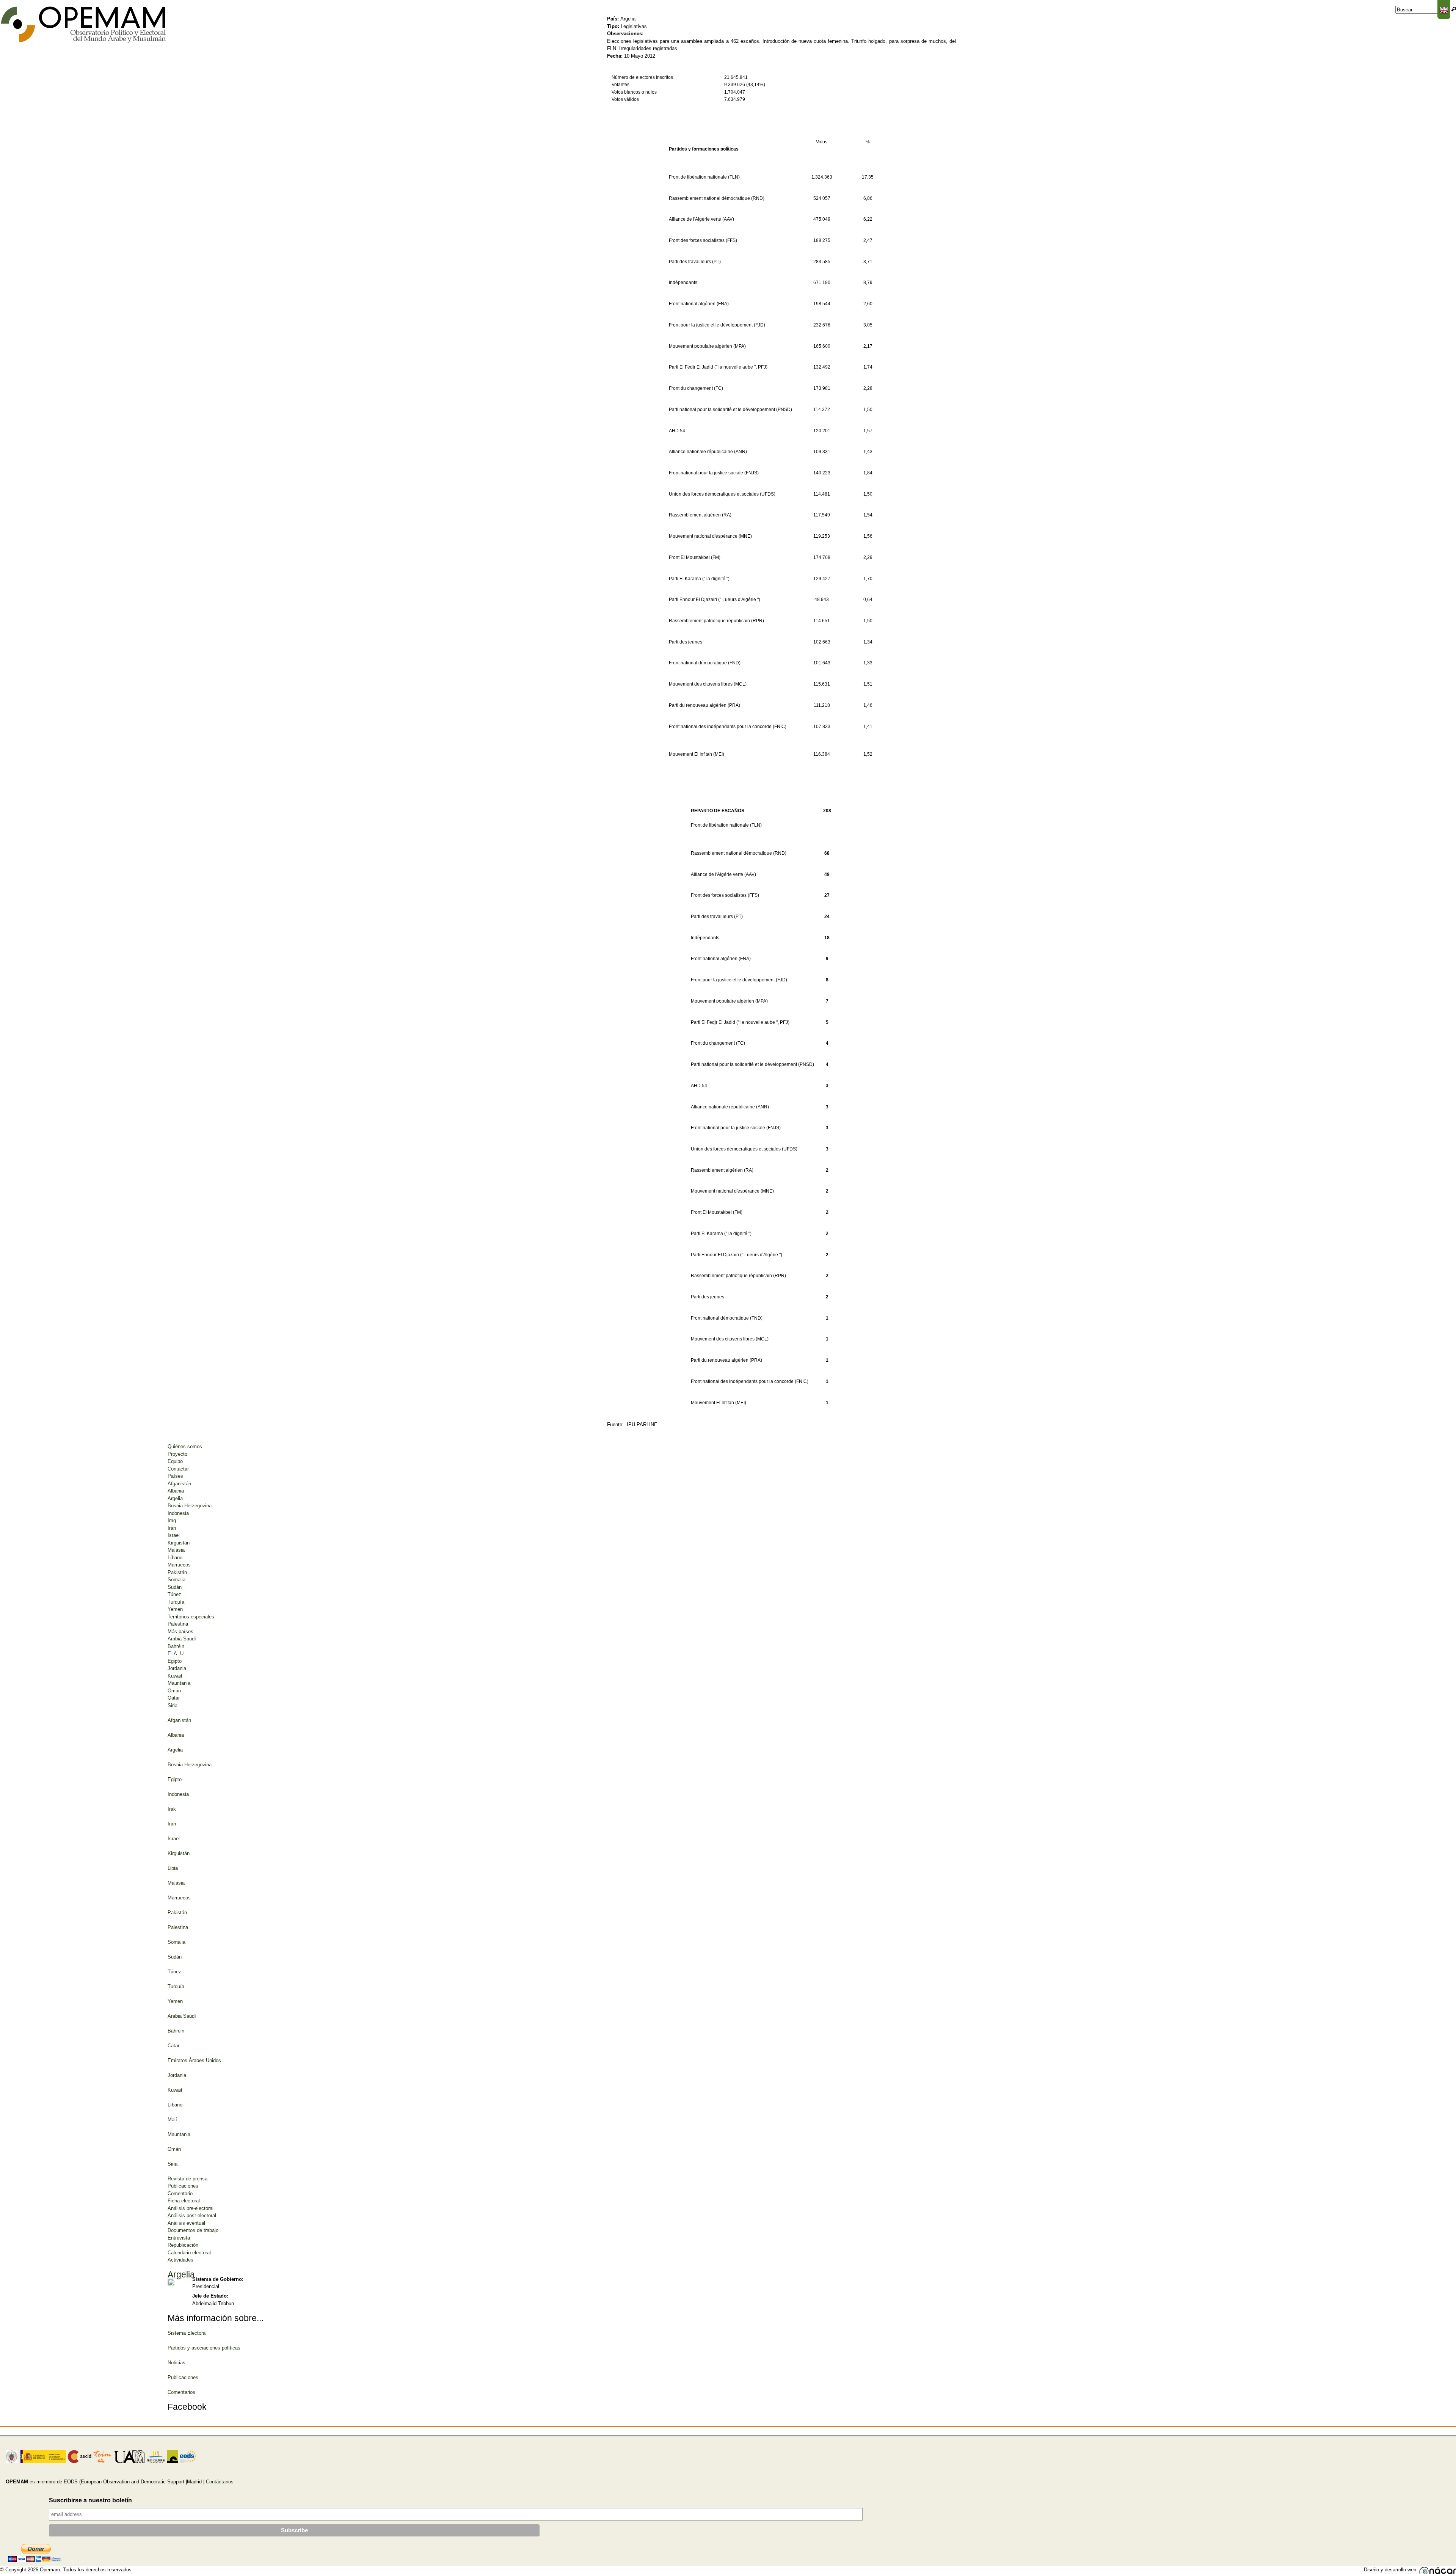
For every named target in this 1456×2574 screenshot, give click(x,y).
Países (175, 1476)
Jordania (177, 1668)
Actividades (180, 2260)
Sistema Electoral (187, 2333)
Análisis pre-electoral (191, 2208)
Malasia (176, 1550)
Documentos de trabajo (193, 2230)
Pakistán (177, 1572)
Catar (173, 2046)
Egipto (175, 1661)
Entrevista (179, 2238)
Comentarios (181, 2392)
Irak (172, 1809)
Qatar (174, 1698)
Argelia (175, 1498)
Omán (174, 1691)
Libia (173, 1868)
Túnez (174, 1594)
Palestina (178, 1624)
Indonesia (178, 1513)
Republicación (183, 2245)
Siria (173, 1705)
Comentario (180, 2193)
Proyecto (177, 1454)
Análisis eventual (186, 2223)
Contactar (178, 1469)
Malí (172, 2120)
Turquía (176, 1602)
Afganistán (179, 1484)
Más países (180, 1632)
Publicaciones (183, 2186)
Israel (174, 1535)
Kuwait (175, 1676)
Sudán (175, 1587)
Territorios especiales (191, 1617)
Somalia (177, 1580)
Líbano (175, 1558)
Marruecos (179, 1565)
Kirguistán (179, 1543)
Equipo (175, 1461)
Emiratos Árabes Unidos (194, 2060)
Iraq (172, 1520)
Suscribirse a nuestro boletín (90, 2500)
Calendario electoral (189, 2253)
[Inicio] (84, 25)
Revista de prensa (187, 2179)
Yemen (175, 1609)
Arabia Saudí (182, 1639)
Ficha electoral (184, 2201)
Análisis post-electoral (192, 2215)
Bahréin (176, 1646)
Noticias (177, 2363)
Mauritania (179, 1683)
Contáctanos (220, 2482)
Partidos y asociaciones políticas (204, 2348)
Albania (176, 1491)
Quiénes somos (185, 1446)
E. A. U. (176, 1653)
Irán (172, 1528)
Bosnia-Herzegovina (190, 1506)
